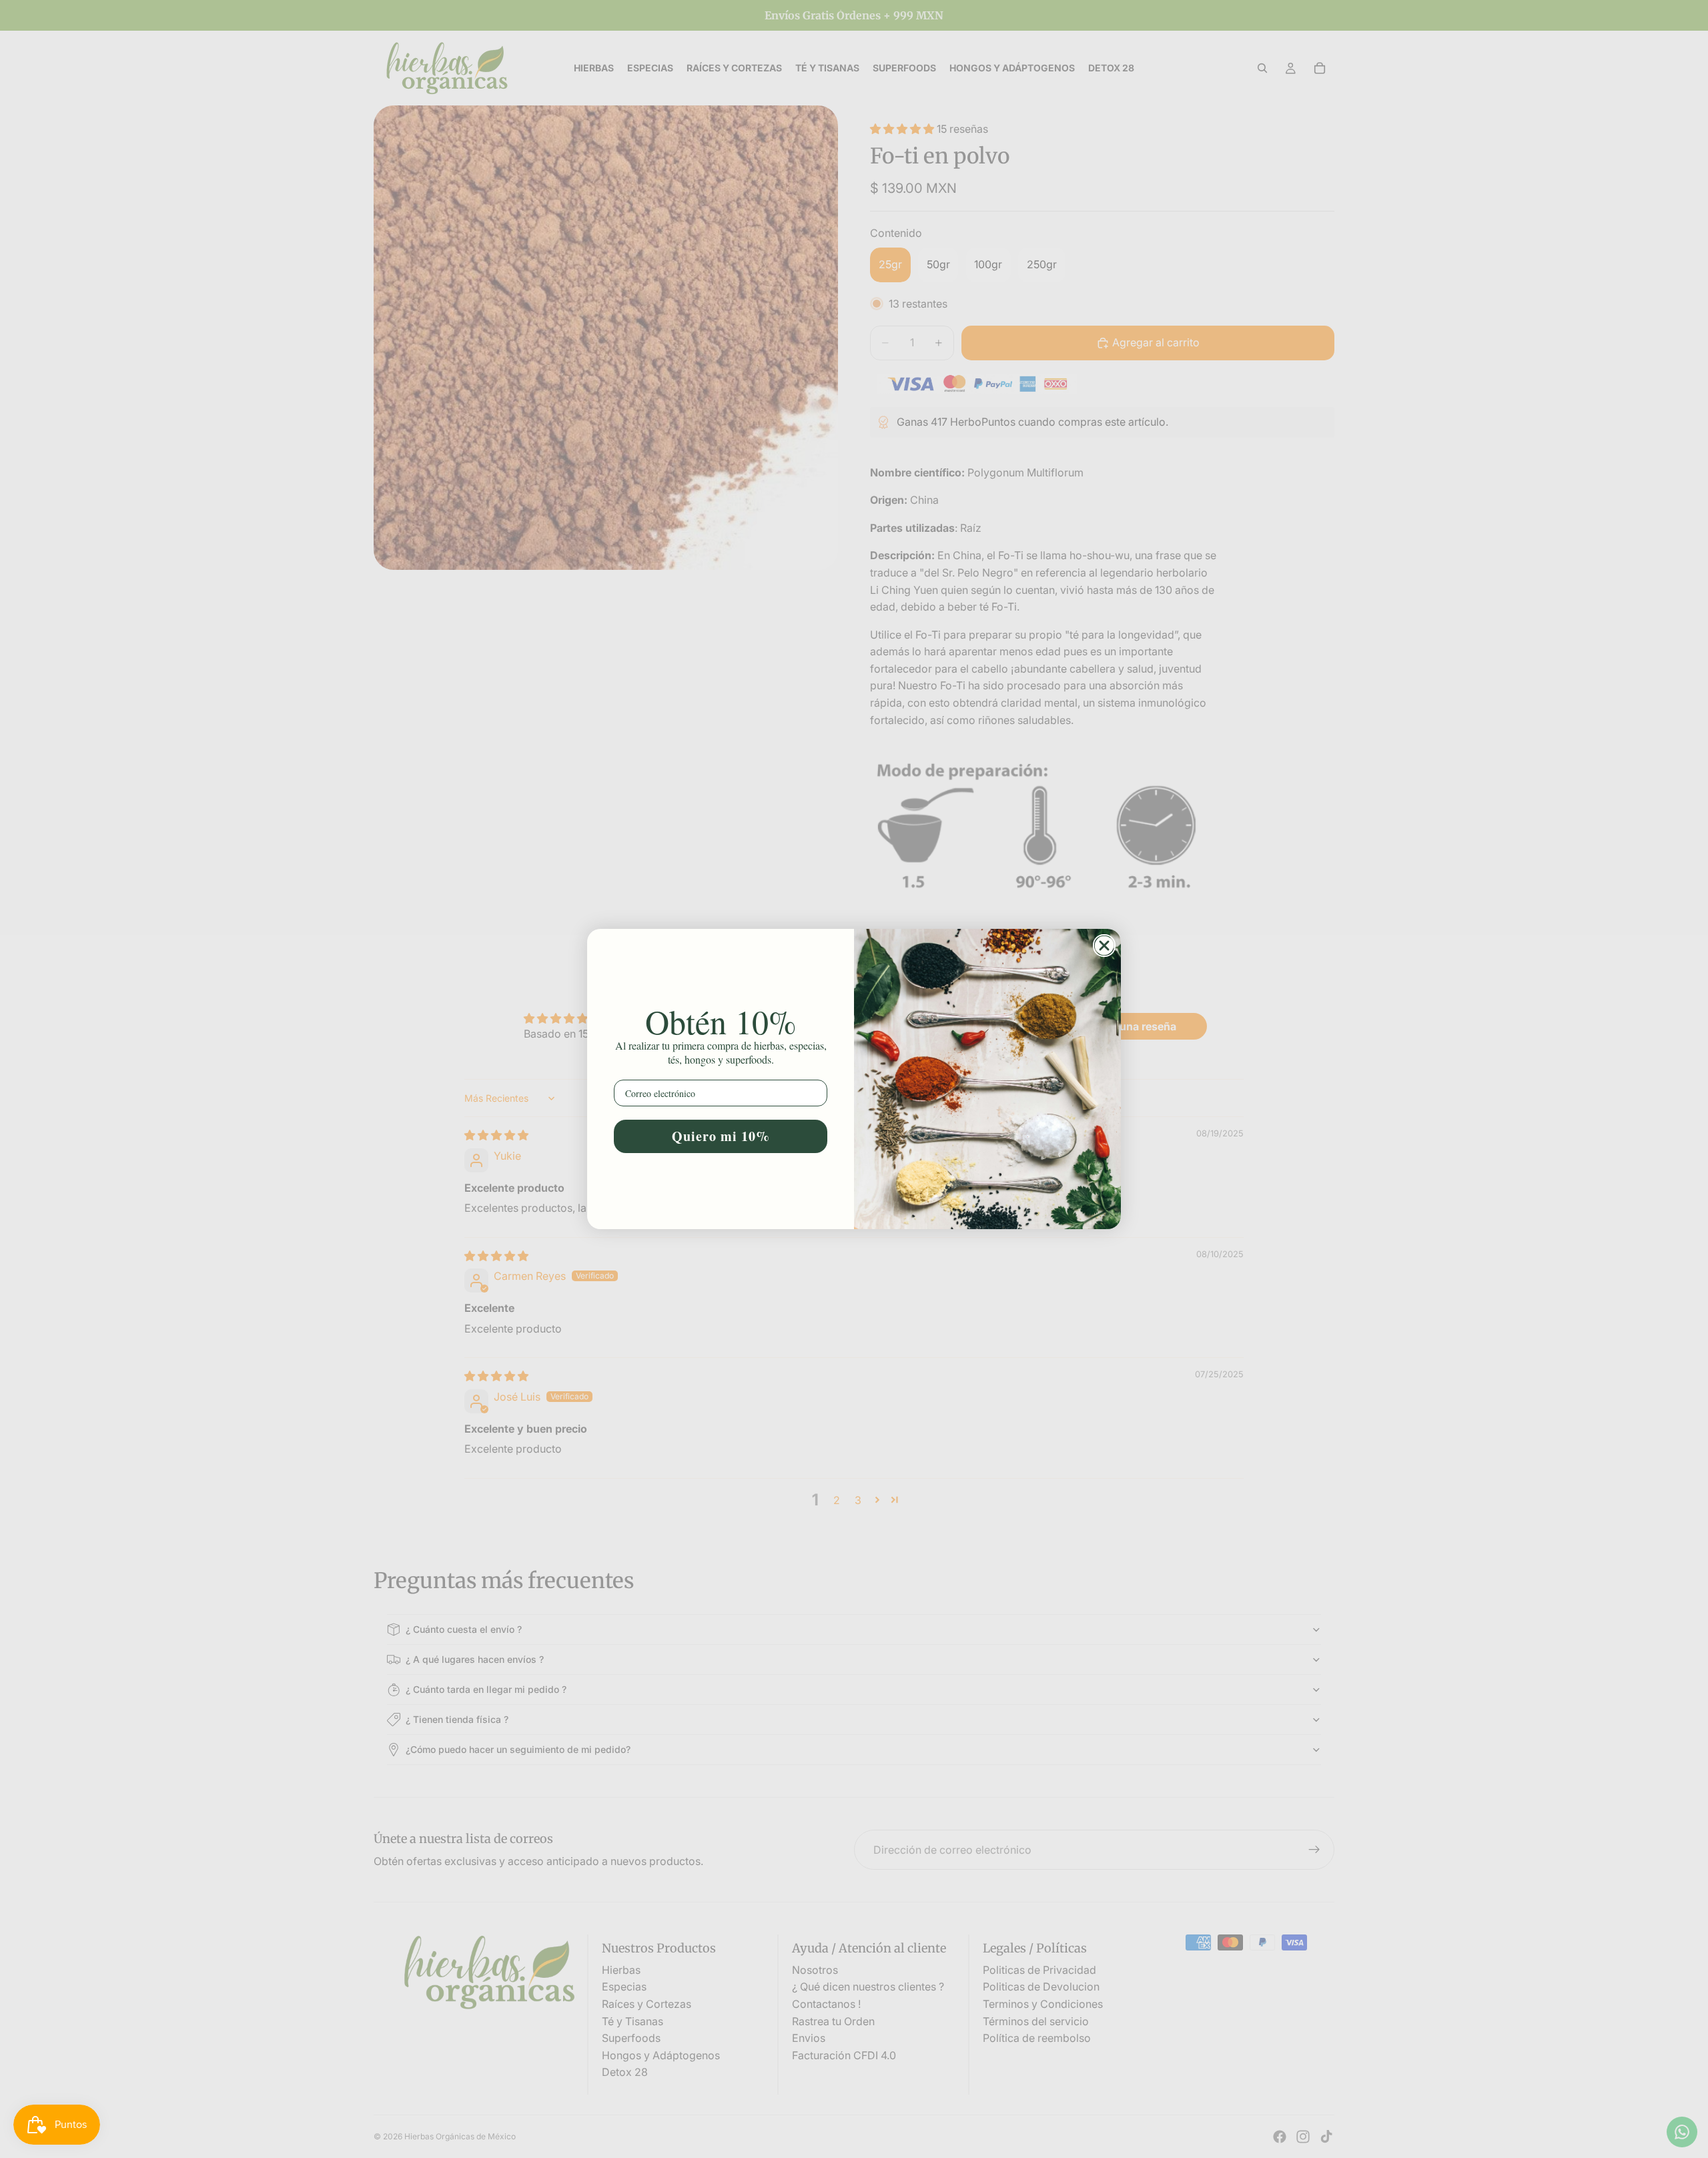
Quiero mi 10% (721, 1136)
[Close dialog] (1104, 946)
